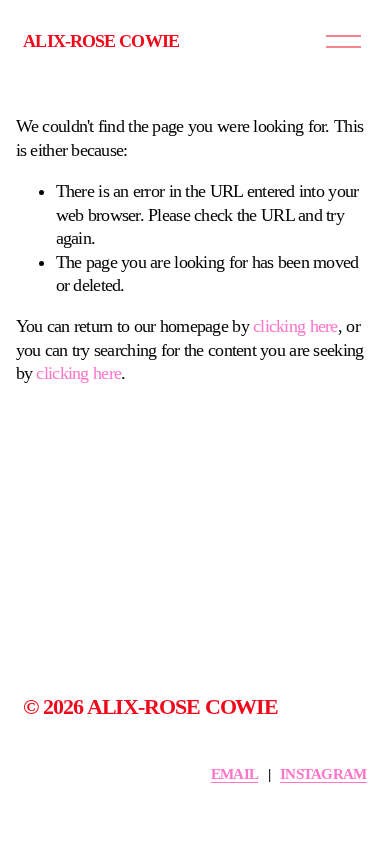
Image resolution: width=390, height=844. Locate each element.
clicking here (295, 326)
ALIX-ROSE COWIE (100, 41)
